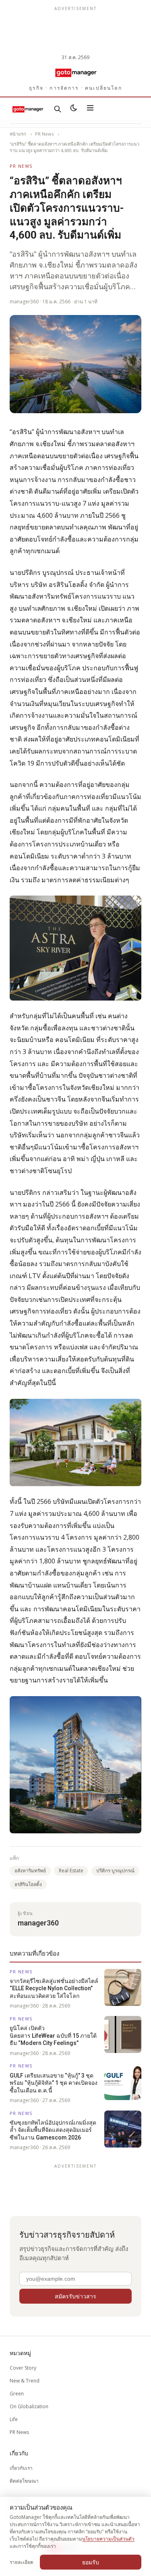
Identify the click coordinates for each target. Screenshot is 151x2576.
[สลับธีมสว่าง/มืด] (74, 109)
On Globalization (29, 2406)
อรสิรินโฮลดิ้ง (28, 1884)
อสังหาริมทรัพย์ (30, 1871)
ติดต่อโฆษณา (24, 2481)
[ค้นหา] (58, 109)
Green (17, 2394)
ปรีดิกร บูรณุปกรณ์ (115, 1871)
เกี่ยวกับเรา (21, 2468)
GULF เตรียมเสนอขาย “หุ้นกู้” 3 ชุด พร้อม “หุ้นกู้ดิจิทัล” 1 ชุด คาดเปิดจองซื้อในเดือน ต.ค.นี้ (54, 2083)
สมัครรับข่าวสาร (75, 2296)
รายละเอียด (22, 2562)
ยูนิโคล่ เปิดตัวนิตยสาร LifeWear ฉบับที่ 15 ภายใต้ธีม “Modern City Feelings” (53, 2035)
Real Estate (71, 1871)
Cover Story (23, 2368)
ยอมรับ (91, 2562)
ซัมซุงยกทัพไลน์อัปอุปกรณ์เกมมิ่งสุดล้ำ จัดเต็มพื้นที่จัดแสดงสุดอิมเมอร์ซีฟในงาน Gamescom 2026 (53, 2130)
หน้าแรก (18, 134)
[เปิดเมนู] (90, 109)
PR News (44, 134)
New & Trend (25, 2381)
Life (14, 2419)
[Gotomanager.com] (75, 72)
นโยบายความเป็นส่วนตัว (108, 2539)
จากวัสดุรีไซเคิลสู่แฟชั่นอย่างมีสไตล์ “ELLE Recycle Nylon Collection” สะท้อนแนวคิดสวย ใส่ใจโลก (54, 1988)
